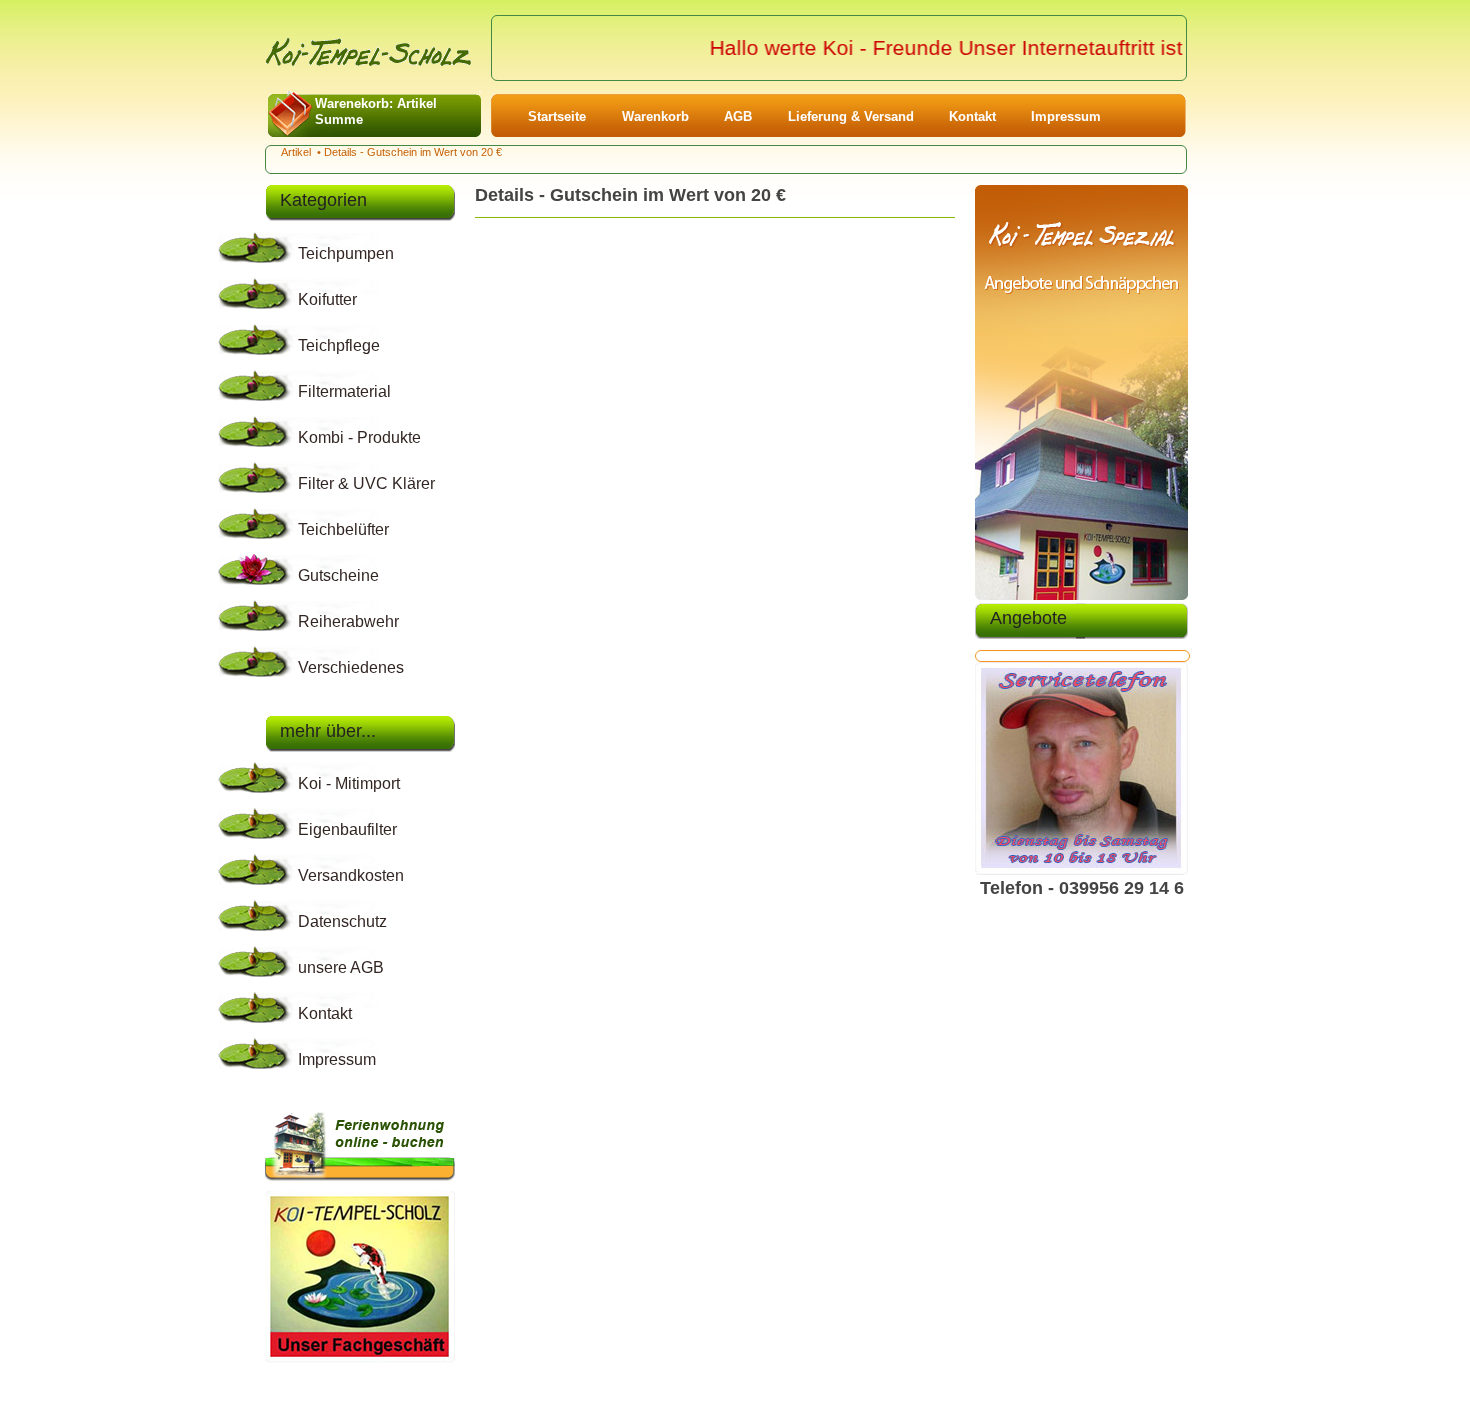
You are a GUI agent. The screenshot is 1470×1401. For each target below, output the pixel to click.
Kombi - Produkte (359, 437)
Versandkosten (351, 875)
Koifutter (327, 299)
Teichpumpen (346, 253)
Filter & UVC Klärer (366, 483)
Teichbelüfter (343, 529)
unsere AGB (341, 967)
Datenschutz (342, 921)
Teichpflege (339, 345)
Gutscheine (338, 575)
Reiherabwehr (348, 621)
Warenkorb (655, 116)
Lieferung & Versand (851, 116)
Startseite (557, 116)
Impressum (1066, 116)
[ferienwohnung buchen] (360, 1184)
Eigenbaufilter (347, 829)
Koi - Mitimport (349, 783)
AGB (738, 116)
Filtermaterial (344, 391)
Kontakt (972, 116)
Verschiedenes (351, 667)
